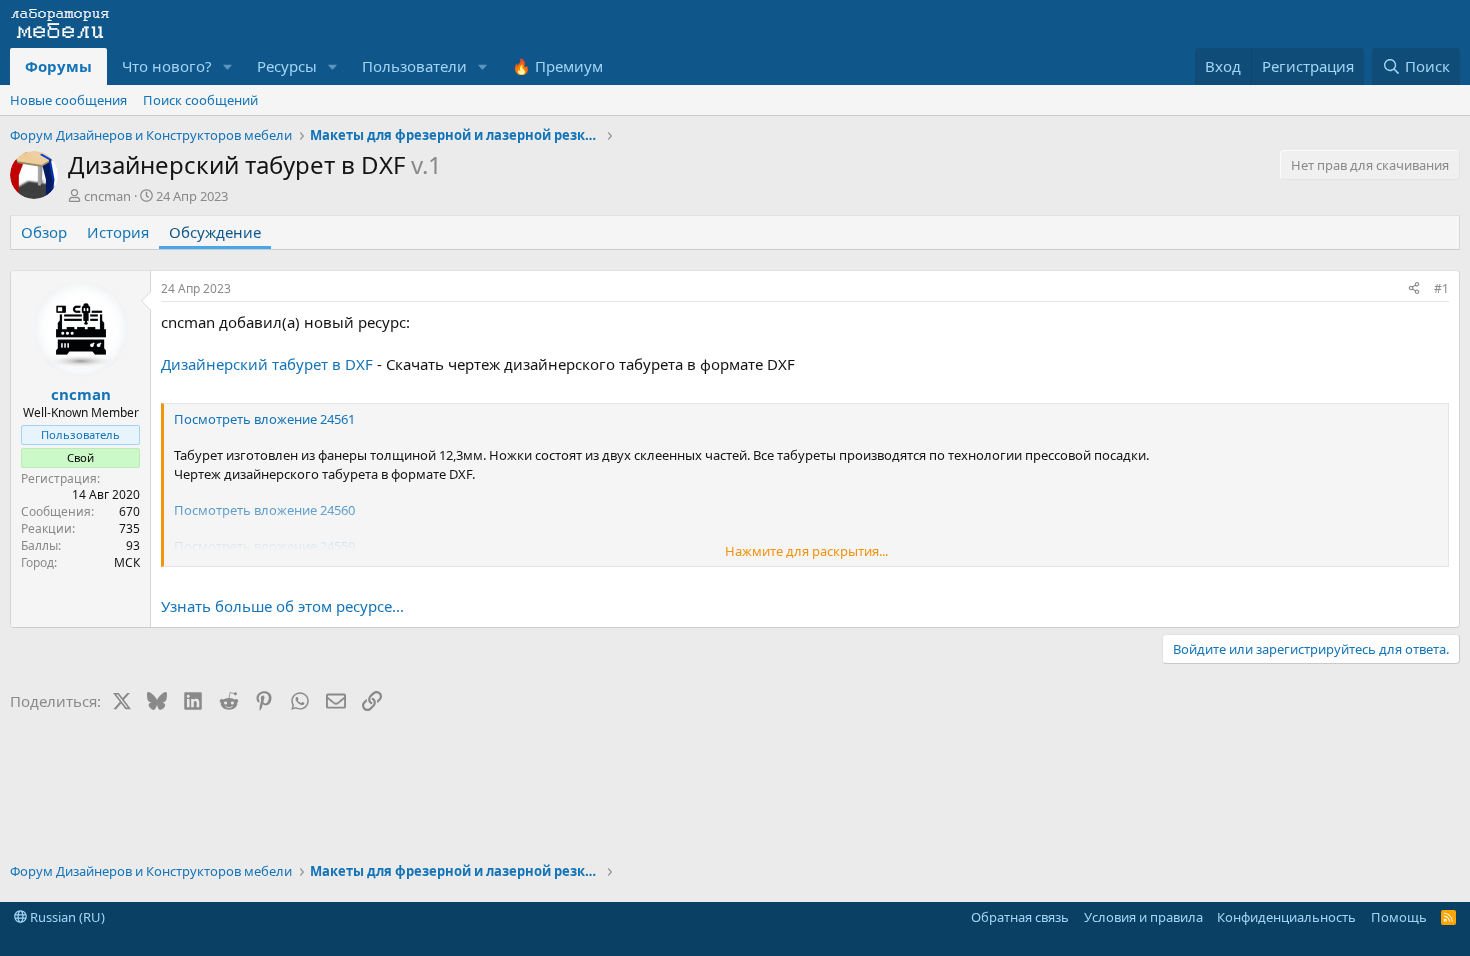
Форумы (58, 66)
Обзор (44, 232)
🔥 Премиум (557, 66)
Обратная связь (1020, 917)
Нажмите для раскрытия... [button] (806, 551)
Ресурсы (287, 66)
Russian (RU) (66, 917)
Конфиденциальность (1286, 917)
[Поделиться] (1414, 289)
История (118, 232)
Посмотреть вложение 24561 (264, 419)
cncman (107, 196)
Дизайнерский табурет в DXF (267, 364)
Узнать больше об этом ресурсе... (282, 606)
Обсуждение (215, 232)
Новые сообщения (68, 100)
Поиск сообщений (200, 100)
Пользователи (414, 66)
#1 (1441, 288)
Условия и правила (1143, 917)
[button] (228, 66)
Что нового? (167, 66)
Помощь (1399, 917)
